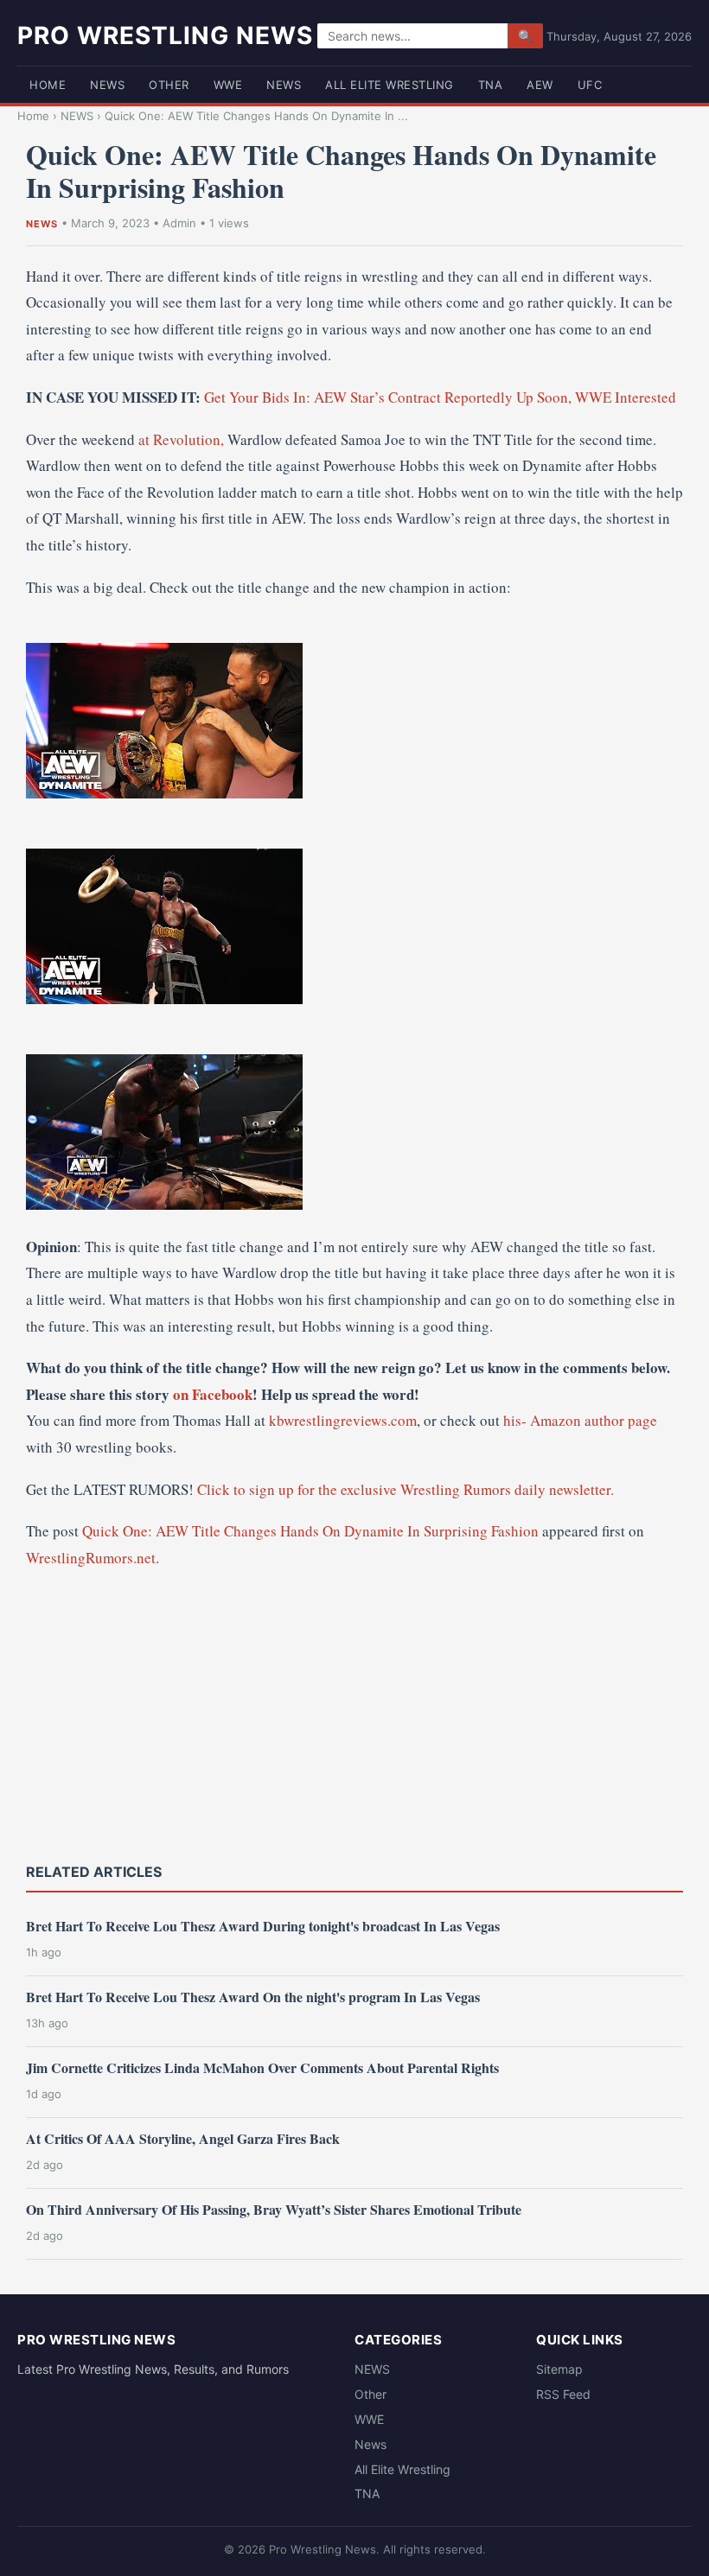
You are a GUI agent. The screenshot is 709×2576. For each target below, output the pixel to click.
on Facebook (213, 1394)
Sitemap (559, 2369)
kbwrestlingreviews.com (343, 1420)
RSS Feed (563, 2394)
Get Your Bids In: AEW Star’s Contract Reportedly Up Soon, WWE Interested (440, 397)
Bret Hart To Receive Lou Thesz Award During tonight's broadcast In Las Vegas (263, 1926)
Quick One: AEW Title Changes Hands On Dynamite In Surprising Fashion (310, 1531)
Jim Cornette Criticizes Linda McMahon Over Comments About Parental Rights (262, 2067)
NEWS (107, 85)
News (284, 85)
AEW (540, 85)
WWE (228, 85)
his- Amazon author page (580, 1420)
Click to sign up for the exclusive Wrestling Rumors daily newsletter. (406, 1489)
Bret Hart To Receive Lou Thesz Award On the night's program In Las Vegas (253, 1997)
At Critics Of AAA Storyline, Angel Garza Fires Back (183, 2138)
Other (169, 85)
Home (48, 85)
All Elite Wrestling (390, 85)
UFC (590, 85)
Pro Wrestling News (165, 35)
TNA (491, 85)
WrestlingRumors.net (91, 1558)
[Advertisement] (354, 1714)
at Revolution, (181, 439)
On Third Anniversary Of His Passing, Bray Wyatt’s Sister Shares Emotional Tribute (274, 2209)
